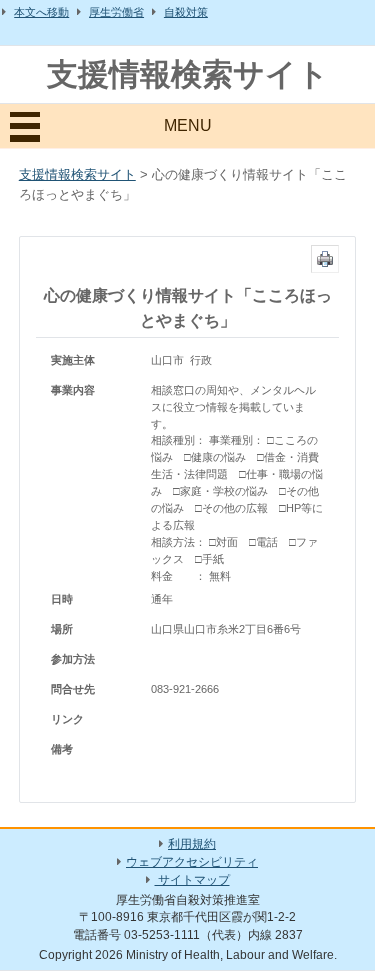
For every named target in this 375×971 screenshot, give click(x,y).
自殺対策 (186, 12)
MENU (188, 125)
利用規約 (192, 844)
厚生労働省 (116, 12)
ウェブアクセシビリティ (192, 862)
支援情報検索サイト (188, 74)
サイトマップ (192, 880)
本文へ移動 (41, 12)
